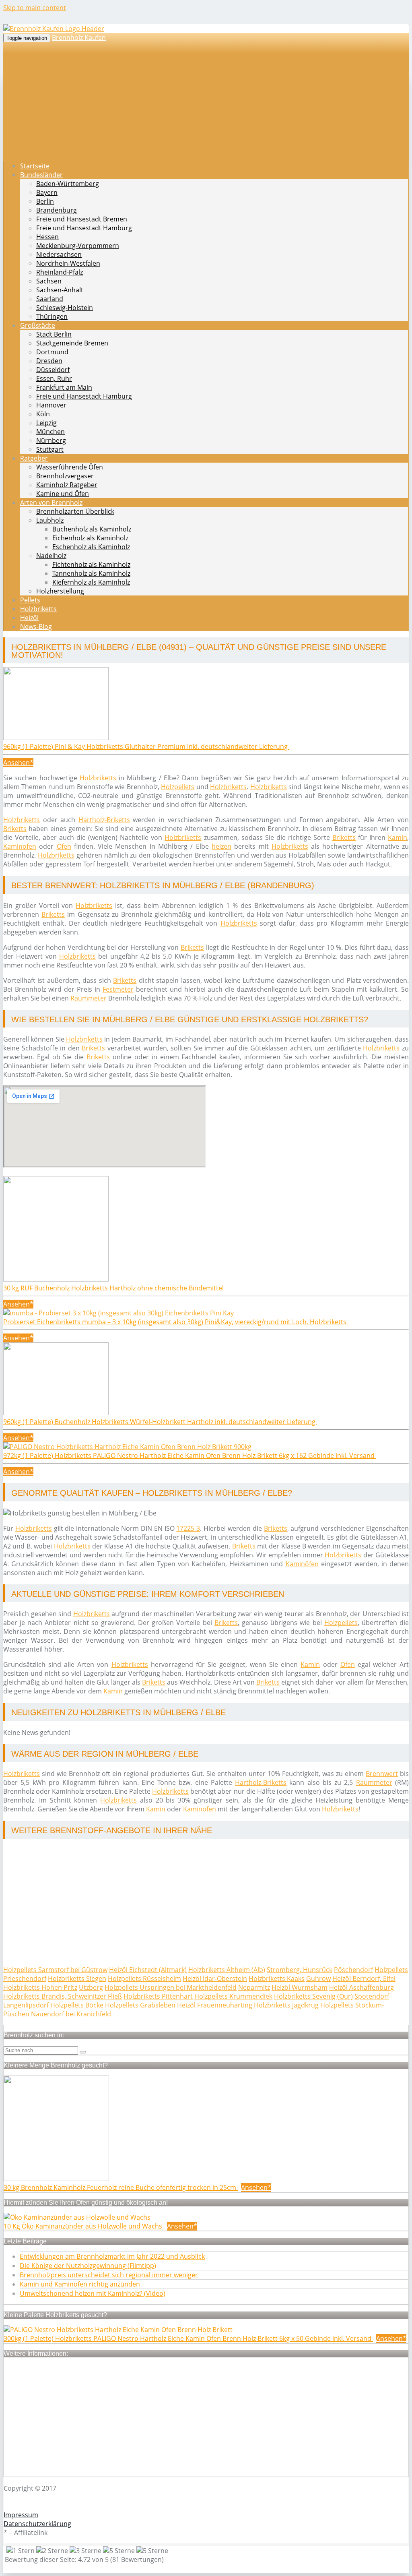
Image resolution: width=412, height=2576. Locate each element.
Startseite (35, 166)
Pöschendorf (353, 1970)
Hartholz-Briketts (104, 820)
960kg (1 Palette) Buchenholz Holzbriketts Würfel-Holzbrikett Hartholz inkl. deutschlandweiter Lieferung (160, 1422)
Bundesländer (41, 175)
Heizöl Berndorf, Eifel (364, 1979)
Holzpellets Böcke (77, 2005)
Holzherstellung (60, 591)
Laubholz (50, 520)
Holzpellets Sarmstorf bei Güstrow (55, 1970)
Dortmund (52, 352)
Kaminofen (20, 846)
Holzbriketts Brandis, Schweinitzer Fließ (63, 1996)
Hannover (51, 405)
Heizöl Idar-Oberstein (215, 1979)
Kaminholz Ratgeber (67, 485)
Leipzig (46, 423)
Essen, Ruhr (54, 378)
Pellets (30, 600)
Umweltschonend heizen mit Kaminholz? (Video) (93, 2293)
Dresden (49, 361)
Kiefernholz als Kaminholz (91, 582)
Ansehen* (18, 763)
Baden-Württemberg (68, 184)
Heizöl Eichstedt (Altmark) (148, 1970)
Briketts (15, 829)
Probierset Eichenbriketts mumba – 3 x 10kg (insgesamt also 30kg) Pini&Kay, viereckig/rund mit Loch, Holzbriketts (176, 1322)
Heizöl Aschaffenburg (362, 1987)
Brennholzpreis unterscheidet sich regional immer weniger (109, 2275)
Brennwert (382, 1774)
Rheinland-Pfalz (60, 272)
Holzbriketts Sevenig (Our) (313, 1996)
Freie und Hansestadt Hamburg (84, 228)
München (50, 432)
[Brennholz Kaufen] (54, 29)
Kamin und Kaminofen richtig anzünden (80, 2284)
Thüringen (52, 316)
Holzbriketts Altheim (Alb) (227, 1970)
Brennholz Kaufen (79, 37)
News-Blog (36, 626)
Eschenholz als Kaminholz (91, 547)
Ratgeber (34, 458)
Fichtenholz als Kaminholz (91, 564)
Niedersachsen (59, 254)
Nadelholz (51, 556)
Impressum (21, 2515)
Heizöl (29, 618)
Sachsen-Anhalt (60, 290)
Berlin (45, 201)
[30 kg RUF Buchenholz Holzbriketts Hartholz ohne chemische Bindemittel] (56, 1279)
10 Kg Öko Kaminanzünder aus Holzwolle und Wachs (84, 2226)
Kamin (398, 837)
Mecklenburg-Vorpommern (78, 246)
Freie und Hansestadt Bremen (82, 219)
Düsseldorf (53, 370)
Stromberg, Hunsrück (300, 1970)
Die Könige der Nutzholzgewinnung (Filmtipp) (88, 2266)
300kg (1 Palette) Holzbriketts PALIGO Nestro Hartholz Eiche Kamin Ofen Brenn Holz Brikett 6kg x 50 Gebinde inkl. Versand (188, 2338)
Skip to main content (35, 8)
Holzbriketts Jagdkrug (286, 2005)
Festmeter (118, 989)
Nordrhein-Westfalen (68, 263)
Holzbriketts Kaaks (277, 1979)
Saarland (50, 299)
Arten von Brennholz (51, 502)
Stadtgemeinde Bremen (72, 343)
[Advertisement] (206, 1902)
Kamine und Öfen (63, 494)
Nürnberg (51, 440)
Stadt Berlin (54, 334)
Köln (43, 414)
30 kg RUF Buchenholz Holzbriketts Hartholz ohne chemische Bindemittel (114, 1288)
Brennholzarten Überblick (75, 511)
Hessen (47, 237)
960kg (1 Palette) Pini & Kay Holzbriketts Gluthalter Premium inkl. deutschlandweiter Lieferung (146, 746)
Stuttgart (50, 449)
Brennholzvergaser (65, 476)
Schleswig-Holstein (65, 308)
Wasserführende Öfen (70, 467)
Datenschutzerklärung (37, 2524)
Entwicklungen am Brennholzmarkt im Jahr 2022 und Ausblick (112, 2256)
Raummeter (89, 998)
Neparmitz (254, 1987)
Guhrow (318, 1979)
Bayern (47, 192)
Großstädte (38, 325)
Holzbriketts (38, 609)
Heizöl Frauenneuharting (215, 2005)
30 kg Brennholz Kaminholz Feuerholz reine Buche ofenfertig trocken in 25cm (121, 2187)
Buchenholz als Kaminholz (92, 529)
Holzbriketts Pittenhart (158, 1996)
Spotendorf (372, 1996)
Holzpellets (178, 787)
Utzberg (91, 1987)
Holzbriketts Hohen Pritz (40, 1987)
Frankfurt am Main (64, 387)
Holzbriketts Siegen (77, 1979)
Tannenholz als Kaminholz (91, 573)
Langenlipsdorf (26, 2005)
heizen (221, 846)
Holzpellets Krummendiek (233, 1996)
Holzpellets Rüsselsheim (144, 1979)
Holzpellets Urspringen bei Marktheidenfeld (171, 1987)
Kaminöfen (302, 1564)
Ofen (64, 846)
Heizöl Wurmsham (300, 1987)
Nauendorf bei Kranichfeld (71, 2014)
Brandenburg (57, 210)
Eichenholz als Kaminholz (90, 538)
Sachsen (49, 281)
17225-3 (188, 1528)
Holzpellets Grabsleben (140, 2005)
